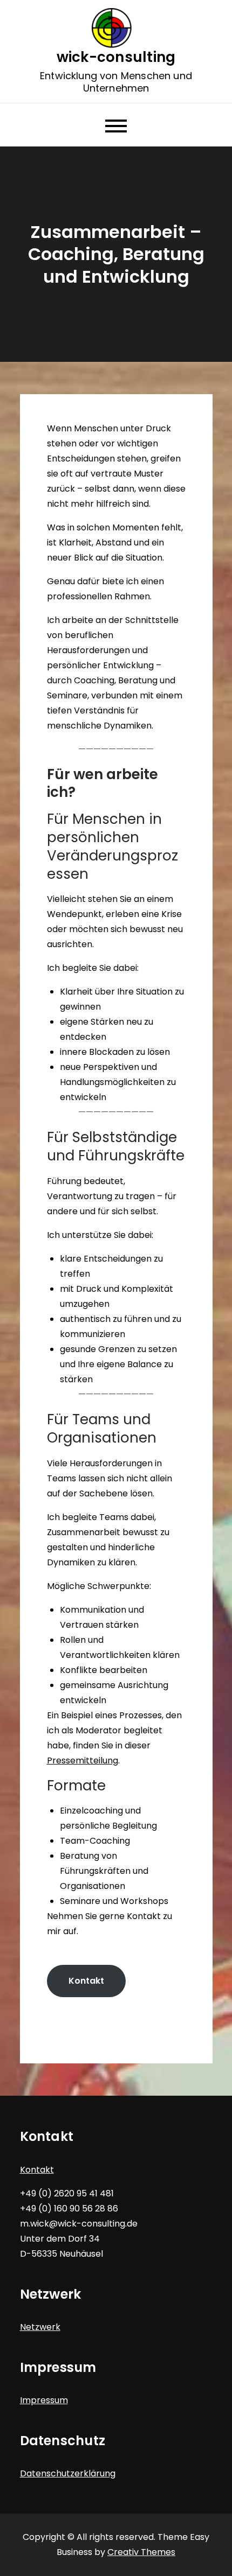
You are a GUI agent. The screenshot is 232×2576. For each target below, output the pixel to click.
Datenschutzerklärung (68, 2473)
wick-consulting (116, 57)
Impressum (44, 2400)
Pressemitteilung (83, 1760)
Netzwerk (40, 2327)
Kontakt (86, 1981)
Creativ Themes (141, 2552)
